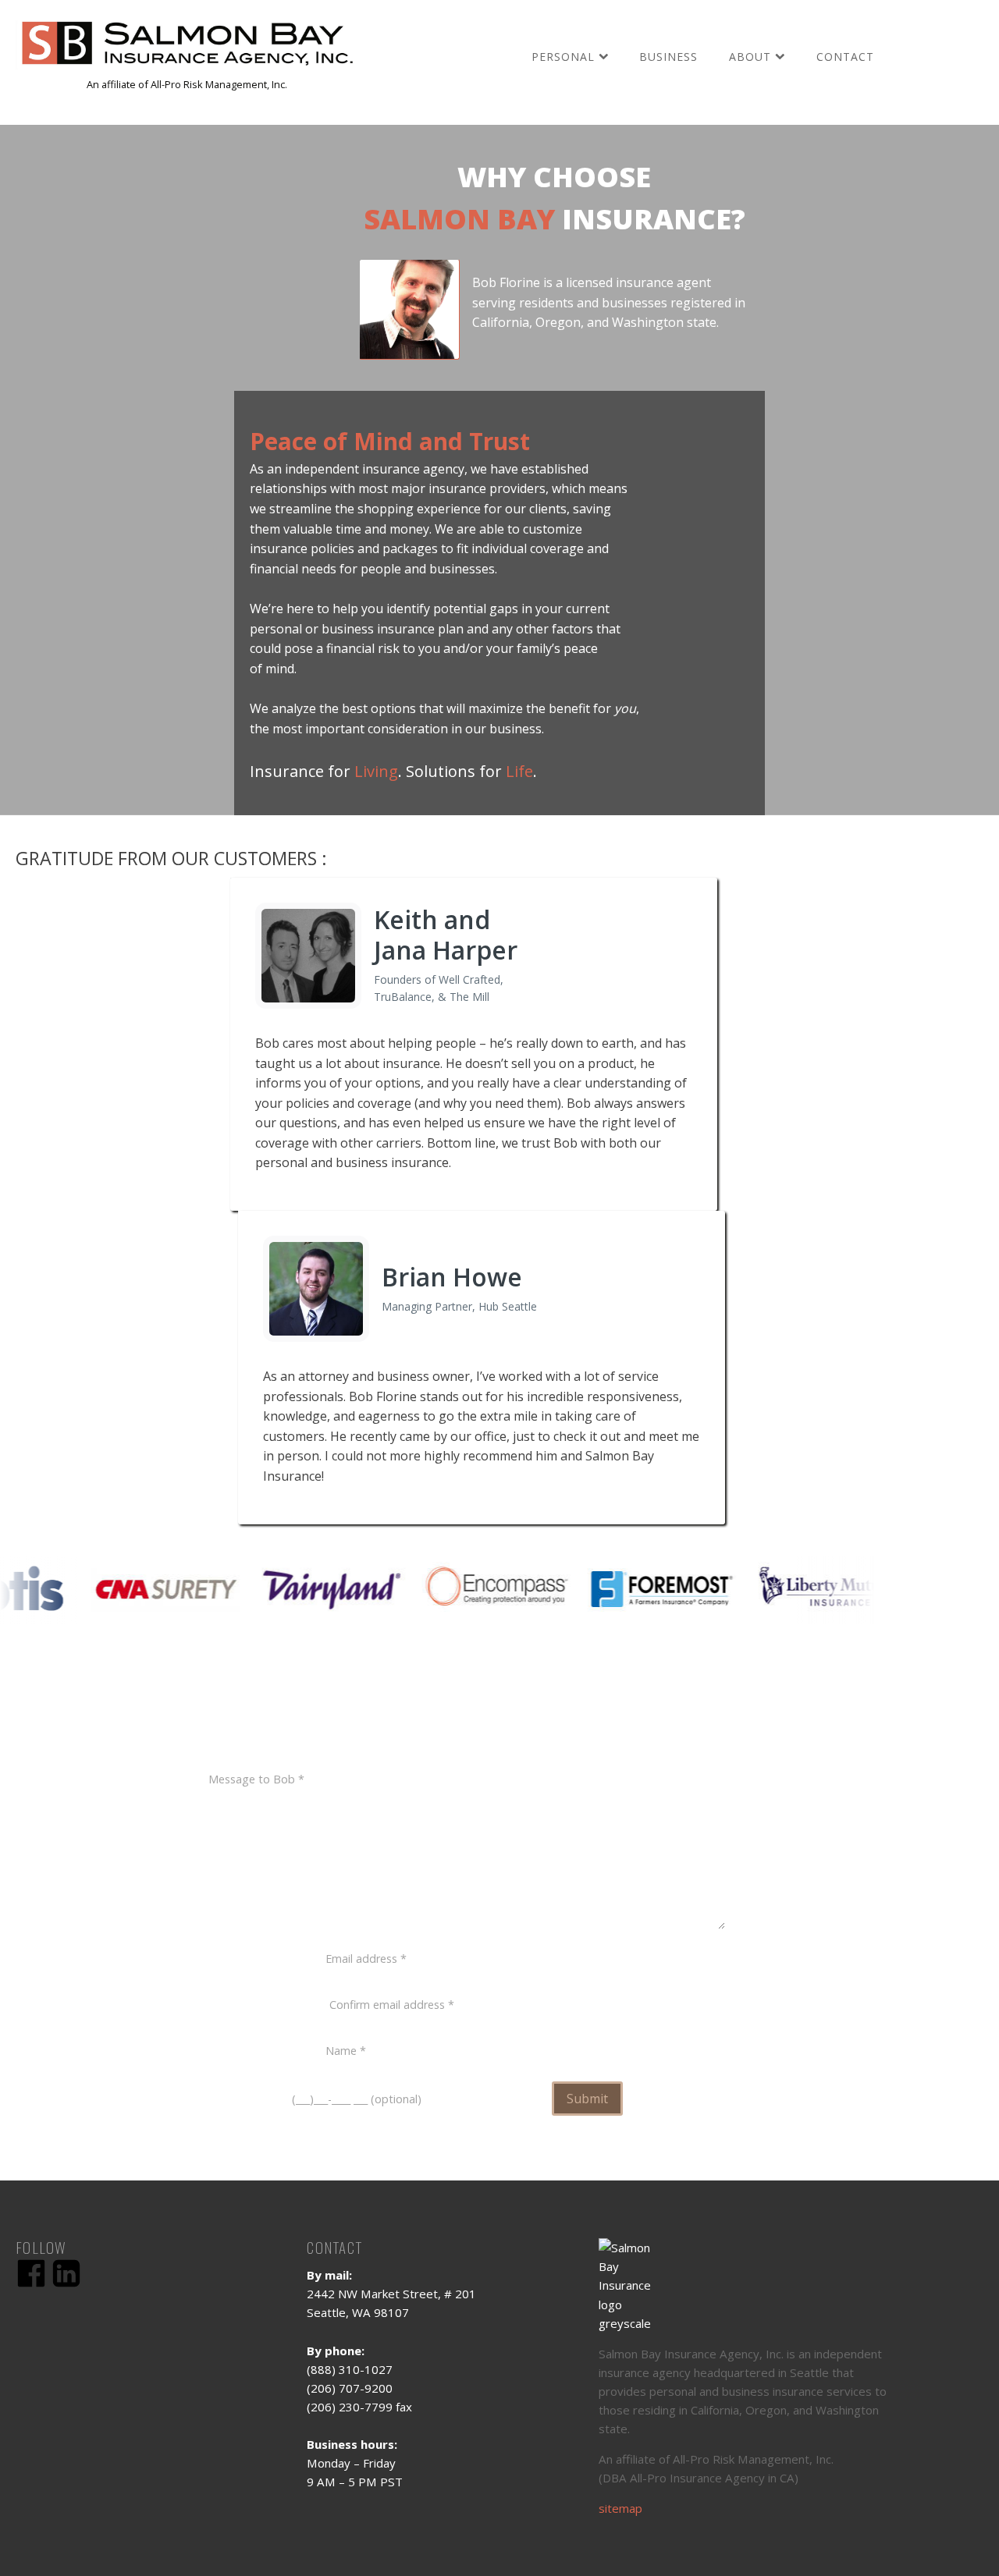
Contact (845, 57)
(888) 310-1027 (579, 1726)
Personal (563, 57)
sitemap (620, 2508)
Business (668, 57)
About (750, 57)
